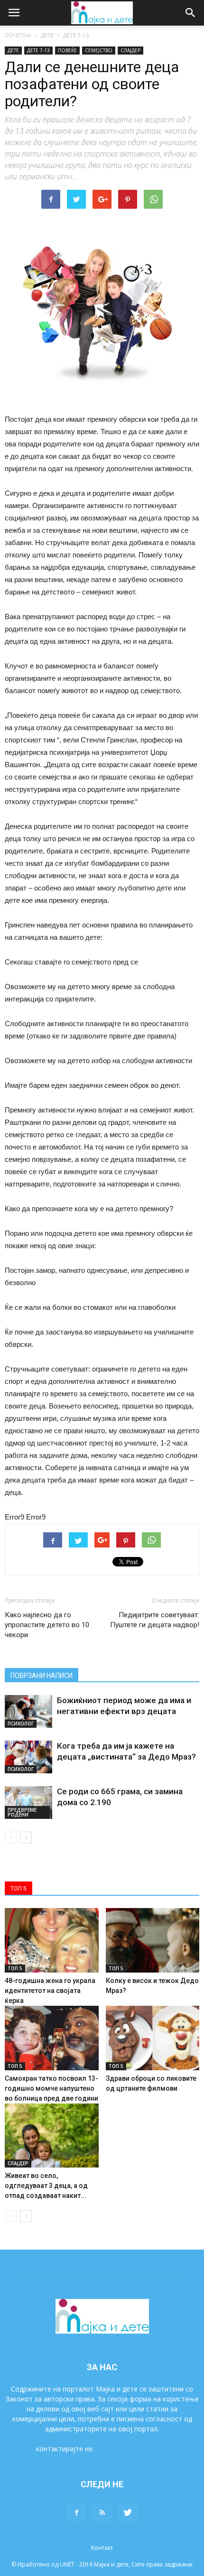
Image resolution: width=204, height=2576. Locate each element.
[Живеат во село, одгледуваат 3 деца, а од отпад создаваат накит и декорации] (52, 2136)
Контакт (102, 2548)
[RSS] (102, 2513)
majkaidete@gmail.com (132, 2449)
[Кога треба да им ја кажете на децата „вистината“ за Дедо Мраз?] (28, 1757)
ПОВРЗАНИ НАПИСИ (42, 1676)
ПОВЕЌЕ (67, 50)
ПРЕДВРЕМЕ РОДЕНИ (22, 1812)
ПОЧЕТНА (18, 35)
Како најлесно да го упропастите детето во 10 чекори (47, 1625)
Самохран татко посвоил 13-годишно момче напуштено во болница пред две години (51, 2088)
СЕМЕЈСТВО (99, 50)
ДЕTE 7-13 (76, 35)
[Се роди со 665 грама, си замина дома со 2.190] (28, 1802)
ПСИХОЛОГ (21, 1724)
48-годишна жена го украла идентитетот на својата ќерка (50, 1991)
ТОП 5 (15, 1968)
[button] (191, 13)
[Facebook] (76, 2513)
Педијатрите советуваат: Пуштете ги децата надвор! (155, 1620)
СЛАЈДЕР (130, 50)
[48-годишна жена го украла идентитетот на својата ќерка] (52, 1940)
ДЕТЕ (47, 35)
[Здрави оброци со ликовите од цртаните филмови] (153, 2038)
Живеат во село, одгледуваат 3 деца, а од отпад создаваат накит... (46, 2186)
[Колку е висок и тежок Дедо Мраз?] (153, 1940)
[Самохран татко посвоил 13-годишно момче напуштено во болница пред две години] (52, 2038)
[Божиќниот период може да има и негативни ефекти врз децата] (28, 1711)
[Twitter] (128, 2513)
